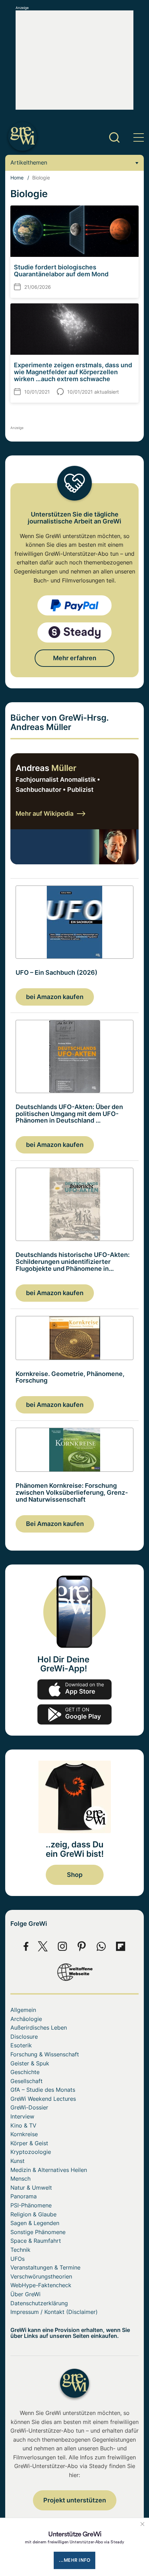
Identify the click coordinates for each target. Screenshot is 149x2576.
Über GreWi (25, 2294)
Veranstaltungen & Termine (45, 2267)
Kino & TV (23, 2125)
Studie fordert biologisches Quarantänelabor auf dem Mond (61, 271)
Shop (75, 1875)
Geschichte (25, 2072)
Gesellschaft (27, 2081)
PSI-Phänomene (31, 2205)
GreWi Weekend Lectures (43, 2099)
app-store (74, 1689)
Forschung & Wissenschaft (45, 2054)
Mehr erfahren (75, 658)
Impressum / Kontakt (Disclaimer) (54, 2312)
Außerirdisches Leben (39, 2028)
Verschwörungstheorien (41, 2276)
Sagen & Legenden (35, 2223)
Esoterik (21, 2045)
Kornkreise (24, 2134)
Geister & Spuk (30, 2063)
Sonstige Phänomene (38, 2232)
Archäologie (26, 2019)
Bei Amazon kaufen (55, 1524)
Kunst (17, 2161)
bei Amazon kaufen (55, 997)
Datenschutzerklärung (39, 2303)
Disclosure (24, 2037)
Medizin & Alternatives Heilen (49, 2170)
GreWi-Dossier (29, 2107)
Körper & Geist (29, 2143)
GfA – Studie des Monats (43, 2090)
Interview (22, 2116)
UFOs (17, 2259)
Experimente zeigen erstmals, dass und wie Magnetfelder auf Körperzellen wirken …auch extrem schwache (73, 372)
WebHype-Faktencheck (41, 2285)
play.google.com (74, 1714)
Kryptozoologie (31, 2152)
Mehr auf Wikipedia (45, 813)
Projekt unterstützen (75, 2500)
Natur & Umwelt (31, 2188)
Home (17, 178)
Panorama (24, 2196)
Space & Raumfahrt (36, 2241)
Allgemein (23, 2010)
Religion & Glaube (33, 2214)
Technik (20, 2250)
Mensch (20, 2179)
